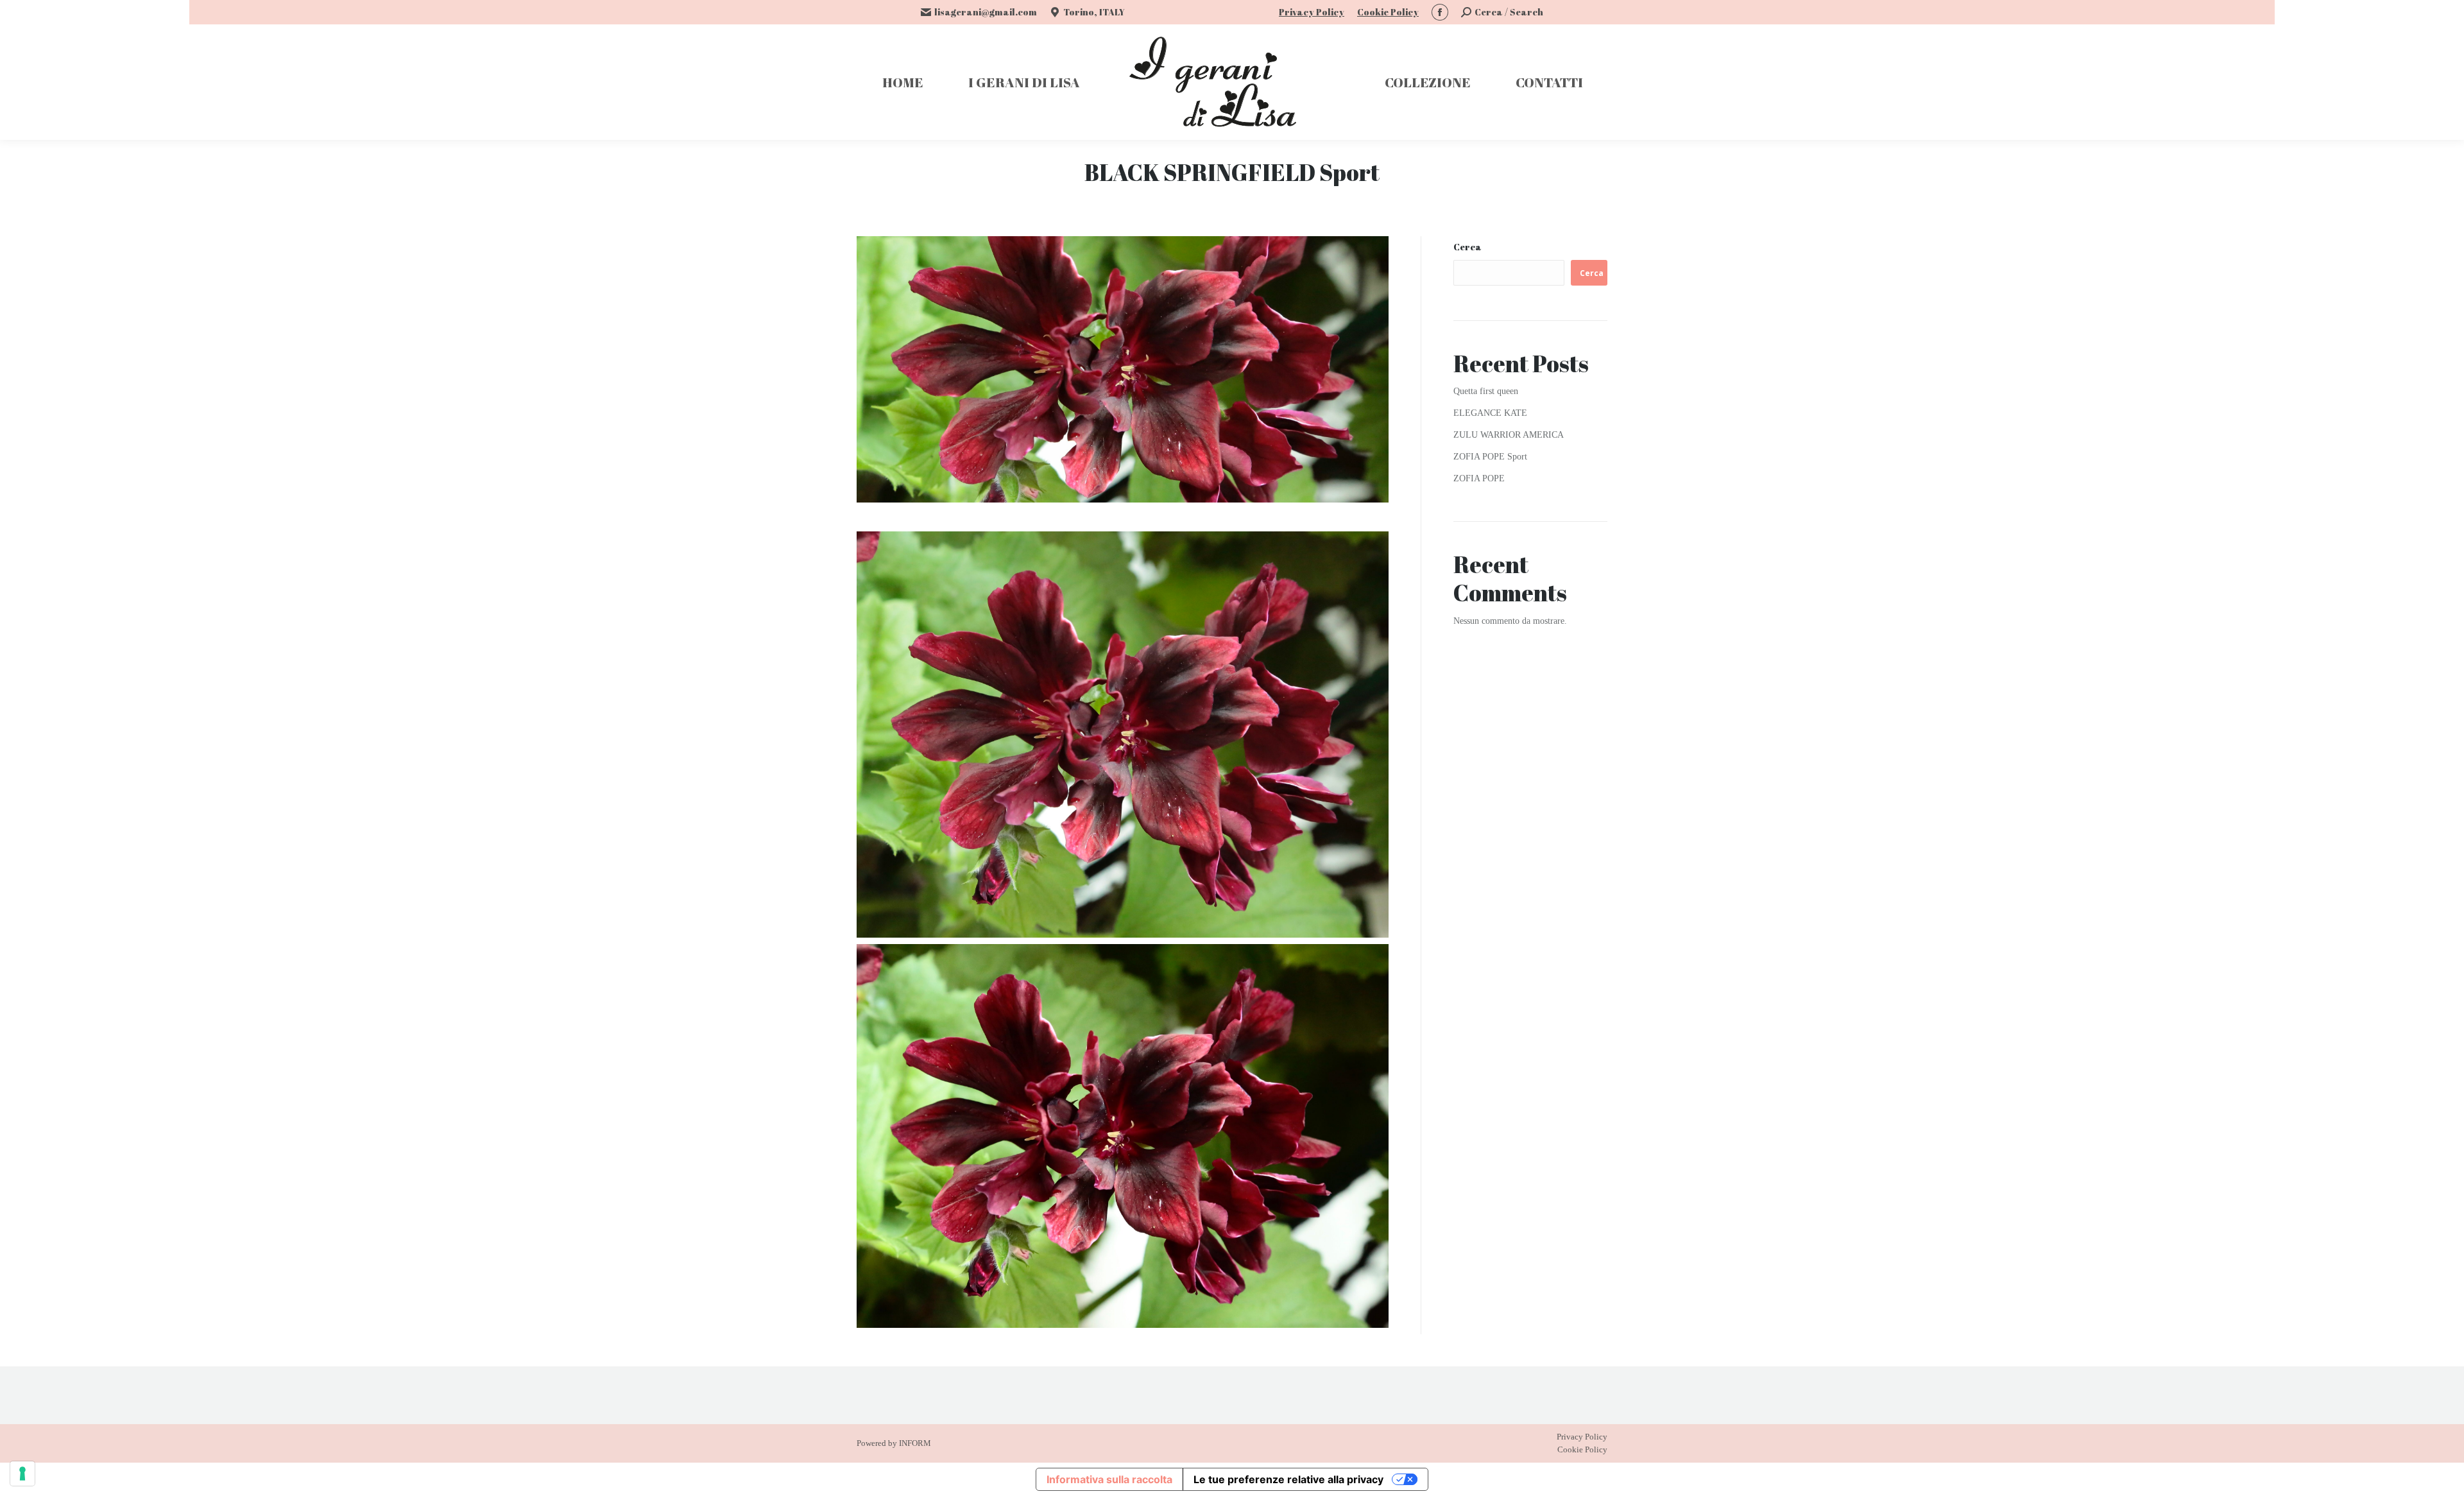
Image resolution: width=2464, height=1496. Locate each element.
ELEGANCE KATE (1490, 413)
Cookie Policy (1388, 12)
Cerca (1467, 247)
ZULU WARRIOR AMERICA (1509, 435)
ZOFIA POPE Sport (1490, 457)
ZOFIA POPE (1479, 478)
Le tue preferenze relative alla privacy (1288, 1479)
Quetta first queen (1486, 391)
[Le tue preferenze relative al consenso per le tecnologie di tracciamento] (22, 1474)
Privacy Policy (1312, 12)
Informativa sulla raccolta (1109, 1479)
